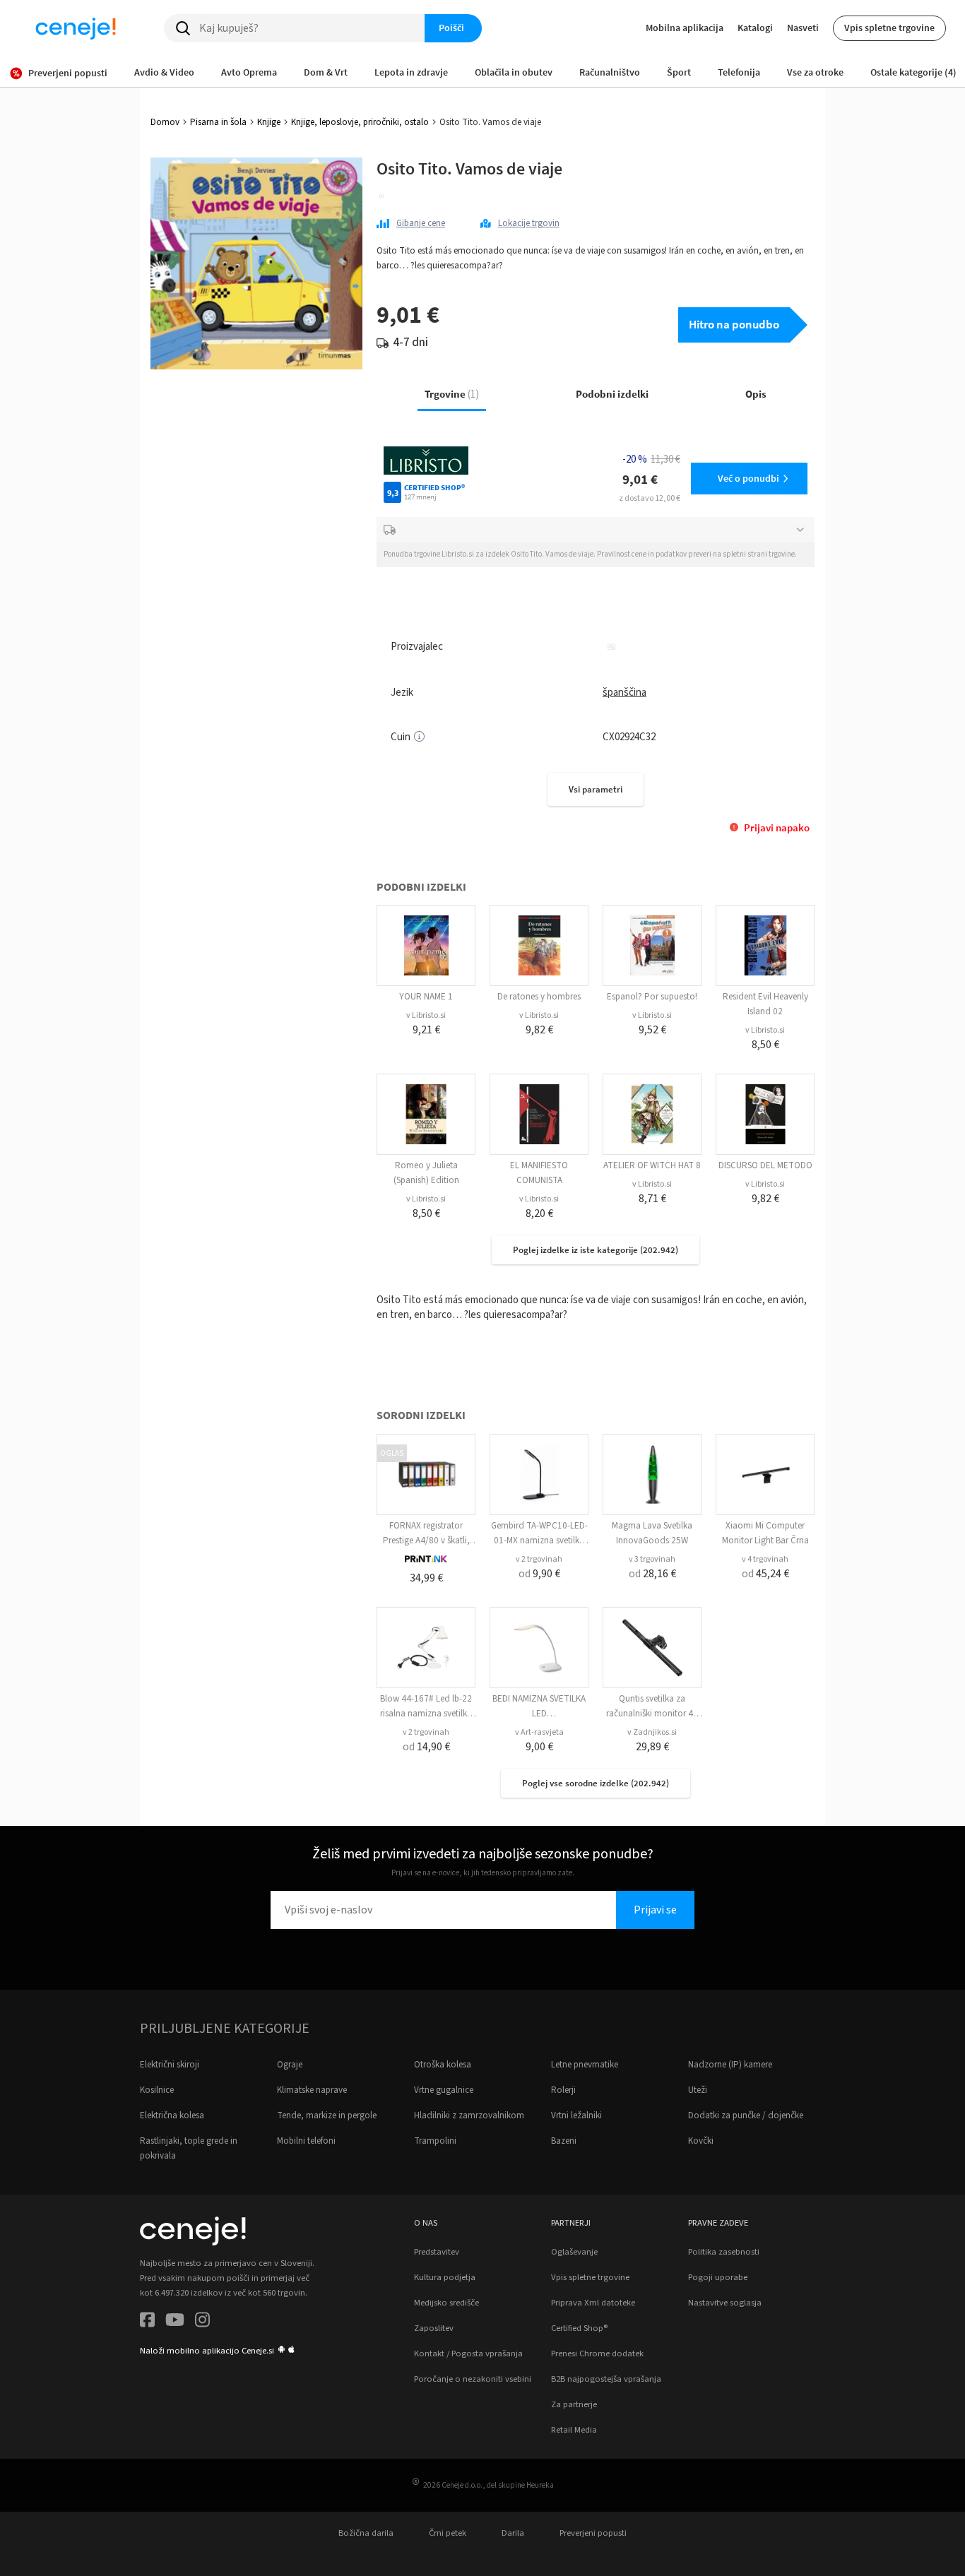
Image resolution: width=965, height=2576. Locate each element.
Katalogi (755, 28)
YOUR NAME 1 (426, 997)
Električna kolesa (172, 2115)
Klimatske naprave (312, 2090)
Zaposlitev (434, 2328)
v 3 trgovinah (652, 1559)
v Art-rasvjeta (539, 1732)
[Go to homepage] (76, 28)
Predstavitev (437, 2252)
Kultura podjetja (445, 2277)
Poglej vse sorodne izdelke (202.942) (596, 1783)
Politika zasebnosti (724, 2252)
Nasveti (803, 28)
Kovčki (701, 2141)
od (539, 1574)
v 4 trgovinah (765, 1559)
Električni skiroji (170, 2065)
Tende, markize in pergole (327, 2115)
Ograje (290, 2065)
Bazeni (564, 2141)
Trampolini (435, 2141)
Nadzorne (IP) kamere (730, 2065)
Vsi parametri (596, 789)
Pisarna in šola (218, 122)
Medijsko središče (446, 2303)
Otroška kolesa (443, 2065)
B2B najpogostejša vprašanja (606, 2379)
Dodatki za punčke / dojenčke (746, 2115)
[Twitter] (175, 2322)
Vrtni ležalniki (576, 2115)
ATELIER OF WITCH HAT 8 (652, 1165)
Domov (165, 122)
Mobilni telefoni (306, 2141)
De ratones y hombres (539, 997)
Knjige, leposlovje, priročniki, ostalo (360, 122)
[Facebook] (147, 2322)
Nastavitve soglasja (725, 2303)
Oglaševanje (574, 2252)
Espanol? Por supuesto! (652, 997)
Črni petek (448, 2533)
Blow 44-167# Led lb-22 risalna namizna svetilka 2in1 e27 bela (426, 1714)
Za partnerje (574, 2404)
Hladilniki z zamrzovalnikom (469, 2115)
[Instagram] (202, 2322)
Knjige (269, 122)
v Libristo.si (426, 1015)
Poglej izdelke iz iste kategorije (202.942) (596, 1250)
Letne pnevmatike (585, 2065)
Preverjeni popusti (593, 2533)
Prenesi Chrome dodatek (597, 2354)
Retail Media (574, 2430)
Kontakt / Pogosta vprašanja (468, 2354)
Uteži (698, 2090)
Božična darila (366, 2533)
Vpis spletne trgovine (889, 28)
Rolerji (563, 2090)
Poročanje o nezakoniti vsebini (473, 2379)
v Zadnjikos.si (652, 1732)
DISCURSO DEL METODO (765, 1165)
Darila (513, 2533)
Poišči (451, 28)
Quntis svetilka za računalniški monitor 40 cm (652, 1714)
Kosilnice (157, 2090)
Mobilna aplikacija (685, 28)
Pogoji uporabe (718, 2277)
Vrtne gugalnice (444, 2090)
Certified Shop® (579, 2328)
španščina (624, 693)
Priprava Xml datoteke (593, 2303)
